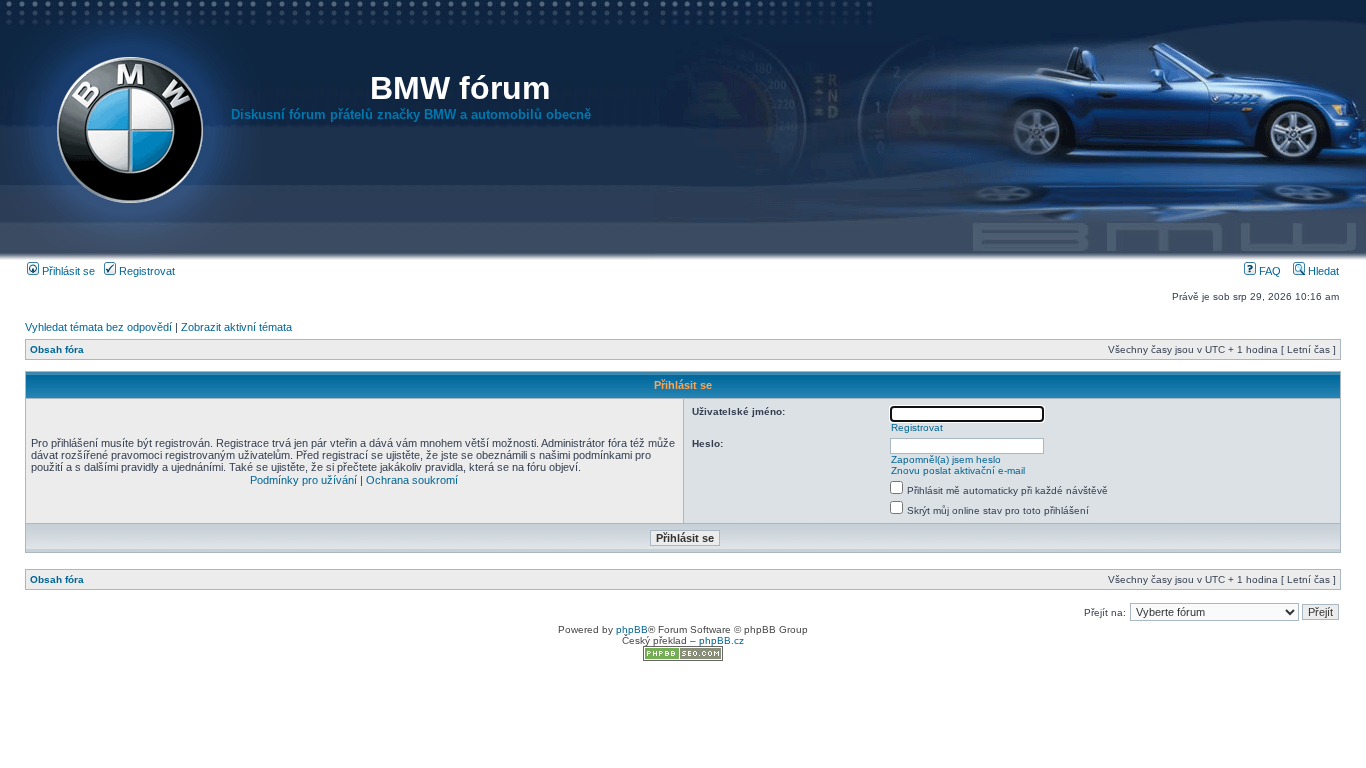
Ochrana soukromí (412, 480)
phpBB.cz (721, 640)
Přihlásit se (67, 271)
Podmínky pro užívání (303, 480)
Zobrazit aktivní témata (236, 327)
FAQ (1268, 271)
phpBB (632, 629)
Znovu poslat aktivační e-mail (958, 470)
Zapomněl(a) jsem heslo (946, 459)
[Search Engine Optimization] (683, 657)
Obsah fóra (57, 349)
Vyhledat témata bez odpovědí (98, 327)
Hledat (1322, 271)
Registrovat (145, 271)
